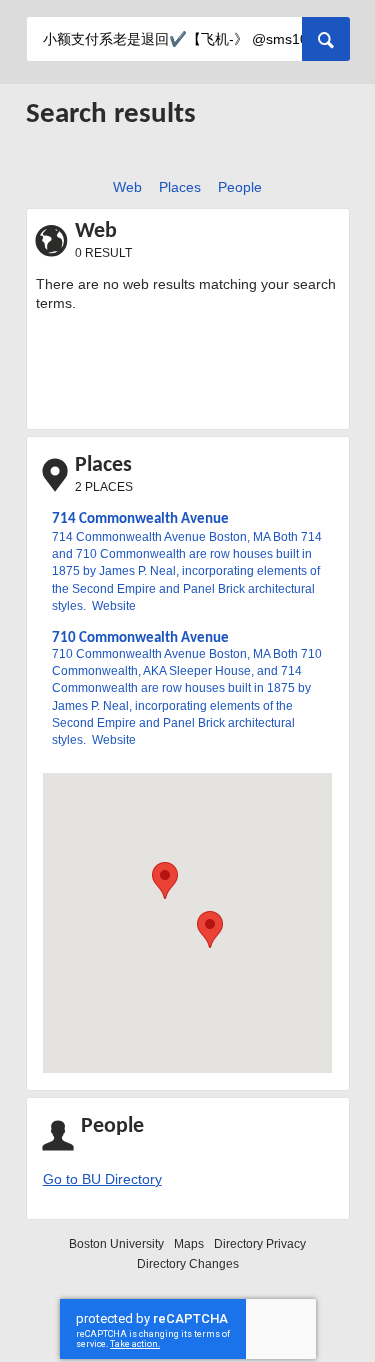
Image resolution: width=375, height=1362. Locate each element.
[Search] (326, 39)
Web (124, 187)
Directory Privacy (260, 1244)
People (236, 187)
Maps (189, 1244)
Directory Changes (188, 1264)
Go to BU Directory (102, 1179)
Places (177, 187)
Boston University (116, 1244)
